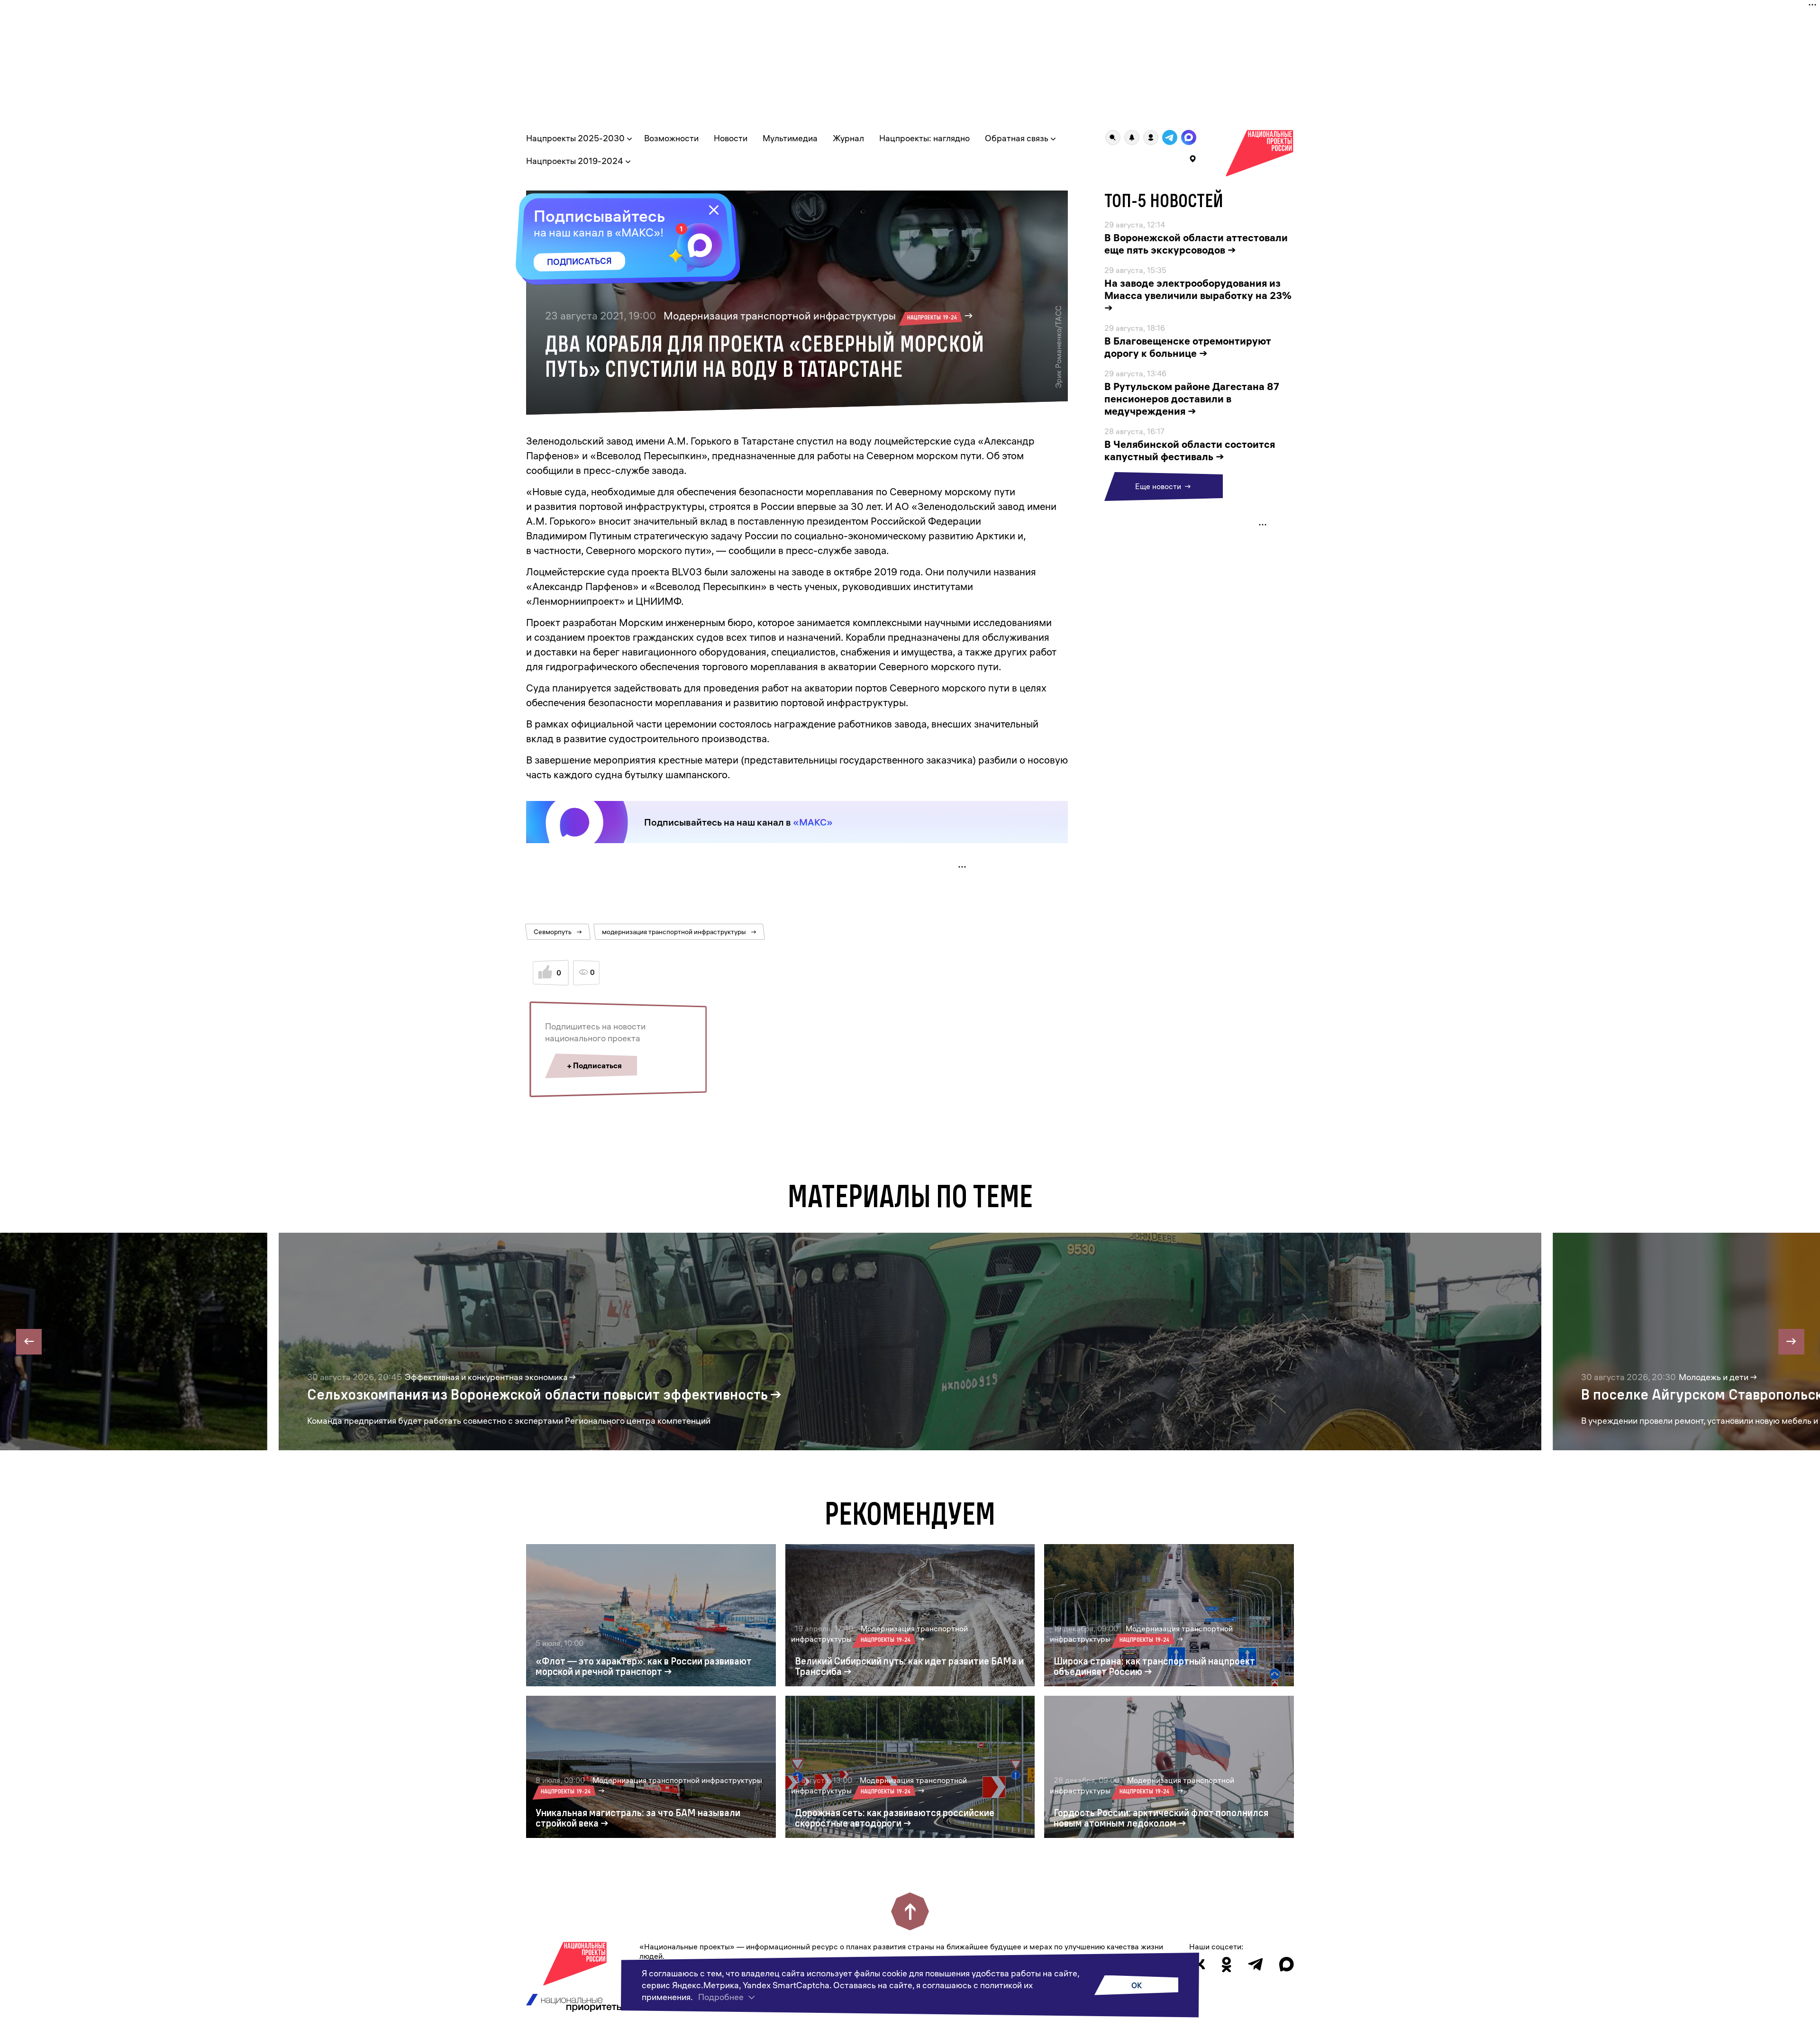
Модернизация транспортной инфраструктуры (810, 316)
